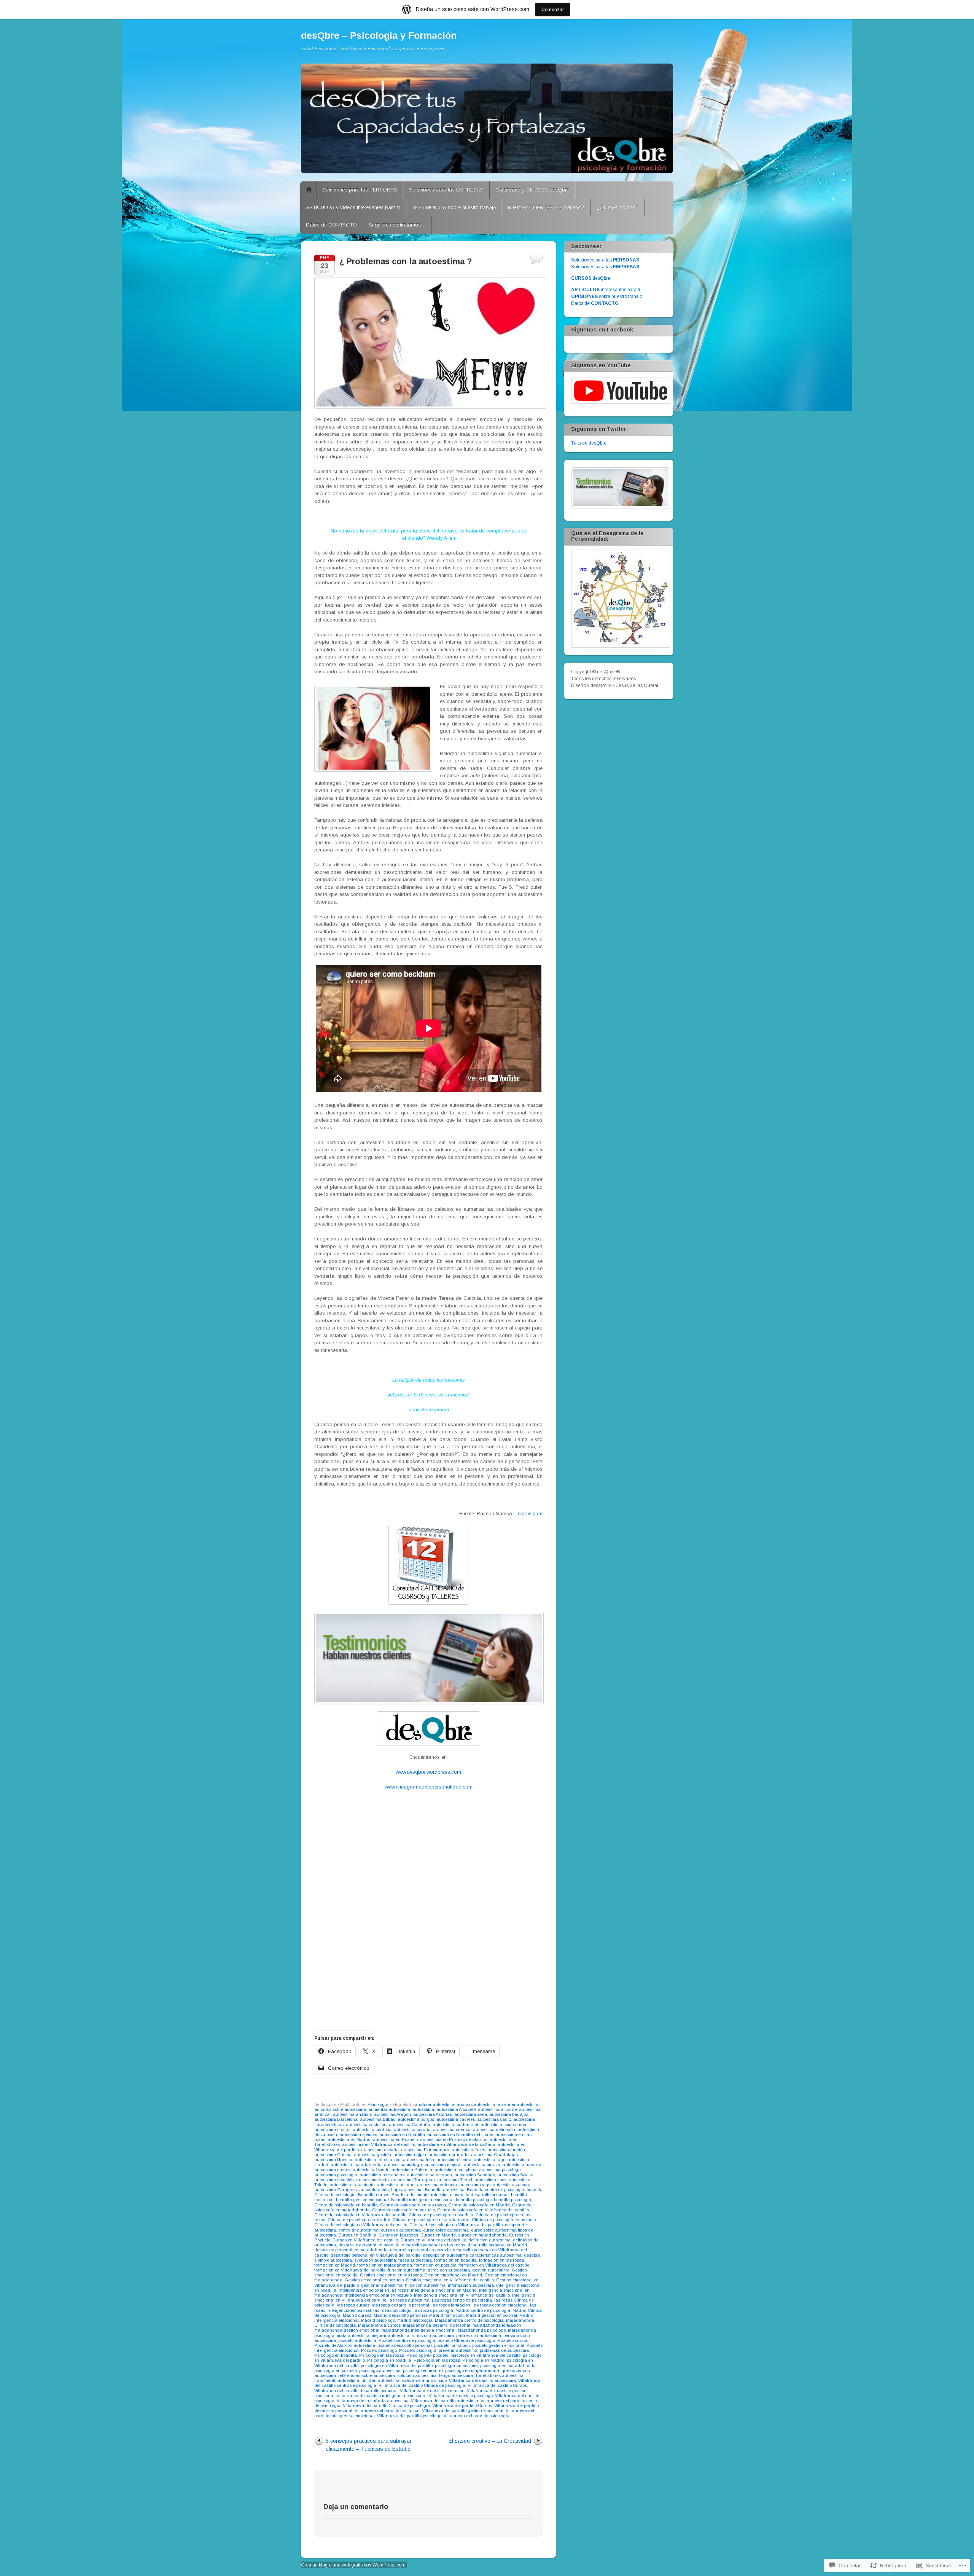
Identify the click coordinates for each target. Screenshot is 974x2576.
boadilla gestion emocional (362, 2200)
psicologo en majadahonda (472, 2370)
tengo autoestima (456, 2375)
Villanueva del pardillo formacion (387, 2410)
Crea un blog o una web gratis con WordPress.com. (354, 2565)
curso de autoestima (401, 2230)
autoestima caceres (456, 2119)
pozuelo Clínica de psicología (466, 2340)
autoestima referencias (382, 2175)
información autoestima (471, 2285)
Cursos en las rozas (398, 2235)
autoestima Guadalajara (495, 2155)
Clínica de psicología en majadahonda (431, 2220)
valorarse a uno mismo (424, 2380)
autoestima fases (468, 2150)
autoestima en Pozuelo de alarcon (454, 2139)
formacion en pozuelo (435, 2265)
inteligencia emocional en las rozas (374, 2290)
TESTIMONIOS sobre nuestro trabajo (454, 207)
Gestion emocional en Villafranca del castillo (450, 2280)
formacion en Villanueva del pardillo (350, 2270)
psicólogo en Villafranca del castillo (485, 2355)
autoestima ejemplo (358, 2134)
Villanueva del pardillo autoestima (445, 2401)
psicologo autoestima (380, 2370)
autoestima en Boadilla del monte (460, 2134)
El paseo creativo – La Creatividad (490, 2441)
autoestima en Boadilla (402, 2134)
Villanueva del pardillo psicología (477, 2416)
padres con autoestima (479, 2335)
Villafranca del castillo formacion (432, 2391)
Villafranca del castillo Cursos (497, 2385)
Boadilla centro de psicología (496, 2190)
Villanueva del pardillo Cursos (462, 2405)
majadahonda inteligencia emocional (419, 2330)
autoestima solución (334, 2180)
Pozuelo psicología (418, 2350)
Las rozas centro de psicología (462, 2300)
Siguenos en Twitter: (599, 429)
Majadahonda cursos (379, 2325)
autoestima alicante (497, 2109)
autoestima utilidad (396, 2185)
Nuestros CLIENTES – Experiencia (546, 207)
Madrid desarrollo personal (400, 2315)
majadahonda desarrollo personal (437, 2325)
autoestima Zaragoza (336, 2190)
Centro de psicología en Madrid (479, 2205)
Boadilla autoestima (445, 2190)
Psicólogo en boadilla (336, 2355)
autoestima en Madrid (349, 2139)
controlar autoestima (358, 2230)
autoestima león (419, 2160)
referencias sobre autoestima (367, 2375)
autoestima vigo (475, 2185)
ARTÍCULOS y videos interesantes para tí (353, 207)
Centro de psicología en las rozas (413, 2205)
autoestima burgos (416, 2119)
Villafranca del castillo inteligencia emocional (382, 2396)
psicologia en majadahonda (508, 2366)
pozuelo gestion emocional (498, 2345)
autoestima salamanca (429, 2175)
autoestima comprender (503, 2125)
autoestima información (378, 2160)
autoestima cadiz (494, 2119)
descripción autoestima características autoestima (472, 2255)
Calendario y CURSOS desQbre (532, 190)
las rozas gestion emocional (500, 2305)
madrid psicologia (415, 2320)
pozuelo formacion (452, 2345)
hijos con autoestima (425, 2285)
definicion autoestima (489, 2240)
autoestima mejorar (443, 2165)
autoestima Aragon (392, 2114)
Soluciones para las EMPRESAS (446, 190)
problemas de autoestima (504, 2350)
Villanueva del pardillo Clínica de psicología (386, 2405)
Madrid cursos (357, 2315)
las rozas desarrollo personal (400, 2305)
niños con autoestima (433, 2335)
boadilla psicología (512, 2200)
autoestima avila (471, 2114)
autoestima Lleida (454, 2160)
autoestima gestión (372, 2155)
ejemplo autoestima (333, 2260)
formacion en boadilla (455, 2260)
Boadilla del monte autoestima (421, 2195)
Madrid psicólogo (378, 2320)
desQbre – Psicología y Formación (379, 35)
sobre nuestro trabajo (607, 296)
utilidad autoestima (380, 2380)
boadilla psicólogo (474, 2200)
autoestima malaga (403, 2165)
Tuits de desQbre (589, 443)
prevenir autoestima (458, 2350)
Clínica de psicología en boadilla (441, 2215)
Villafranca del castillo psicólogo (461, 2396)
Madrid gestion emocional (492, 2315)
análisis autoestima (476, 2104)
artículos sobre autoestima (340, 2109)
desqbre (532, 2255)
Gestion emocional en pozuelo (374, 2280)
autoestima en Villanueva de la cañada (456, 2144)
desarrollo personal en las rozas (434, 2245)
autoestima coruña (412, 2130)
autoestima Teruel (455, 2180)
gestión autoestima (491, 2270)
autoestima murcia (482, 2165)
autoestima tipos (490, 2180)
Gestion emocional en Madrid (453, 2275)
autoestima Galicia (333, 2155)
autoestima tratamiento (352, 2185)
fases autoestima (415, 2260)
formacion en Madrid (335, 2265)
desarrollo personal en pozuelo (420, 2250)
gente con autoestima (449, 2270)
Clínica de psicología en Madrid (359, 2220)
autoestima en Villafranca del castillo (379, 2144)
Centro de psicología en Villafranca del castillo (483, 2210)
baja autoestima (407, 2190)
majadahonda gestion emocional (347, 2330)
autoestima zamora (512, 2185)
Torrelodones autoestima (499, 2375)
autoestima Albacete (456, 2109)
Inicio (309, 190)
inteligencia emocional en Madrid (444, 2290)
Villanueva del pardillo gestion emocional (463, 2410)
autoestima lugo (489, 2160)
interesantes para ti (606, 290)
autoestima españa (380, 2150)
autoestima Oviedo (371, 2170)
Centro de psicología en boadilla (346, 2205)
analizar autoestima (434, 2104)
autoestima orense (332, 2170)
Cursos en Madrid (438, 2235)
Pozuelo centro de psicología (407, 2340)
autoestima (423, 2109)
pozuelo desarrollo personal (405, 2345)
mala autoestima (353, 2335)
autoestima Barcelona (336, 2119)
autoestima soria (372, 2180)
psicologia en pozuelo (336, 2370)
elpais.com (530, 1514)
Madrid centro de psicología (483, 2310)
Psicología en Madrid (483, 2360)
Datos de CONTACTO (331, 225)
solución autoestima (417, 2375)
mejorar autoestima (391, 2335)
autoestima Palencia (412, 2170)
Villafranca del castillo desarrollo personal (356, 2391)
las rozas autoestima (409, 2300)
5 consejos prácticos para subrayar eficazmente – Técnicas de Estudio (369, 2445)
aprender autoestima (518, 2104)
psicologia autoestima (456, 2366)
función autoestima (407, 2270)
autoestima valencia (437, 2185)
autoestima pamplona (456, 2170)
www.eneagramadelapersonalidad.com (429, 1787)
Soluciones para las (605, 260)
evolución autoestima (375, 2260)
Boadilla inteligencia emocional (422, 2200)
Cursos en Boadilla (357, 2235)
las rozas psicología (433, 2310)
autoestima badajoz (509, 2114)
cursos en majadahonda (482, 2235)
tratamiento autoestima (337, 2380)
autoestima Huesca (333, 2160)
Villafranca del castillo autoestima (482, 2380)
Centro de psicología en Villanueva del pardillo (360, 2215)
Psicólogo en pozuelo (427, 2355)
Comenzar (553, 9)
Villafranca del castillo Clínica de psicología (422, 2385)
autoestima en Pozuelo (395, 2139)
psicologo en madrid (423, 2370)
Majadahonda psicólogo (482, 2330)
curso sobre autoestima (446, 2230)
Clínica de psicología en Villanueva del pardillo (456, 2225)
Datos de (595, 303)
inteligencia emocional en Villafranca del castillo (462, 2295)
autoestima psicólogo (500, 2170)
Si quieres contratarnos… (397, 225)
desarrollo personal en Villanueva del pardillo (376, 2255)
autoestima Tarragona (413, 2180)
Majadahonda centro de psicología (469, 2320)
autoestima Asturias (433, 2114)
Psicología (378, 2104)
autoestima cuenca (452, 2130)
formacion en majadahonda (385, 2265)
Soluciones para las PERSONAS (360, 190)
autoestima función (506, 2150)
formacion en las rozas (501, 2260)
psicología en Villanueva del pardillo (397, 2366)
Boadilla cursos (374, 2195)
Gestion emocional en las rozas (391, 2275)
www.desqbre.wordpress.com (428, 1772)
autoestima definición (494, 2130)
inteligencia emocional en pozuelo (378, 2295)
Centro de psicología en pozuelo (403, 2210)
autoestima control (332, 2130)
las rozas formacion (451, 2305)
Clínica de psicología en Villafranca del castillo (361, 2225)
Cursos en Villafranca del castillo (365, 2240)
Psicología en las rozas (437, 2360)
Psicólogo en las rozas (382, 2355)
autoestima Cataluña (410, 2125)
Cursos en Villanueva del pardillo (433, 2240)
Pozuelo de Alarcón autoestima (345, 2345)
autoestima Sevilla (515, 2175)
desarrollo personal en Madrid (497, 2245)
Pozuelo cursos (513, 2340)
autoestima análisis (352, 2114)
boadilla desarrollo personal (481, 2195)
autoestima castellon (366, 2125)
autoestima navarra (522, 2165)
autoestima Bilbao (378, 2119)
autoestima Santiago (475, 2175)
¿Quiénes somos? (618, 207)
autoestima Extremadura (425, 2150)
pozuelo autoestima (357, 2340)
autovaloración (374, 2190)
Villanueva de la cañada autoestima (373, 2401)
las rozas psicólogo (392, 2310)
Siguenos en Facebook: (603, 330)
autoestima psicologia (336, 2175)
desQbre (591, 278)
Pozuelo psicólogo (379, 2350)
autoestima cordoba (372, 2130)
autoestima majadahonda (356, 2165)
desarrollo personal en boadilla (369, 2245)
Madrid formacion (446, 2315)
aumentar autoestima (389, 2109)
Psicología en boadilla (389, 2360)
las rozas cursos (353, 2305)
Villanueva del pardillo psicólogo (409, 2416)
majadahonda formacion (497, 2325)
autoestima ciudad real (455, 2125)
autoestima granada (449, 2155)
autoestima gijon (410, 2155)
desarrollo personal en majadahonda (351, 2250)
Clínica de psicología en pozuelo (504, 2220)
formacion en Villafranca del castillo (494, 2265)
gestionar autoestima (382, 2285)
